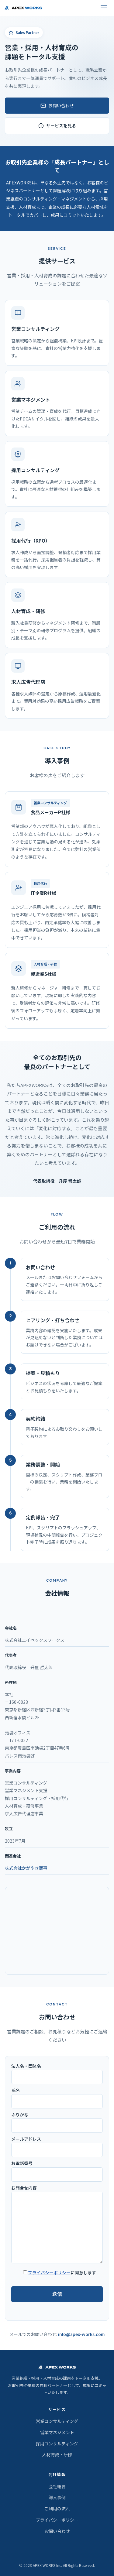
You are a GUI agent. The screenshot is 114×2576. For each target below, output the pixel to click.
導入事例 (57, 2497)
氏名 (16, 2090)
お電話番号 (22, 2163)
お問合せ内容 (24, 2188)
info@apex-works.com (81, 2334)
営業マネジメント (57, 2432)
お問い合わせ (61, 105)
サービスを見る (61, 125)
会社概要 (57, 2486)
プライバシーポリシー (49, 2272)
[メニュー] (104, 8)
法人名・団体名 (26, 2066)
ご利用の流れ (57, 2509)
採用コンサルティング (57, 2444)
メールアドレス (26, 2139)
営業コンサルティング (57, 2421)
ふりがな (20, 2115)
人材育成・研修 (57, 2454)
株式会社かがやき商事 (26, 1868)
